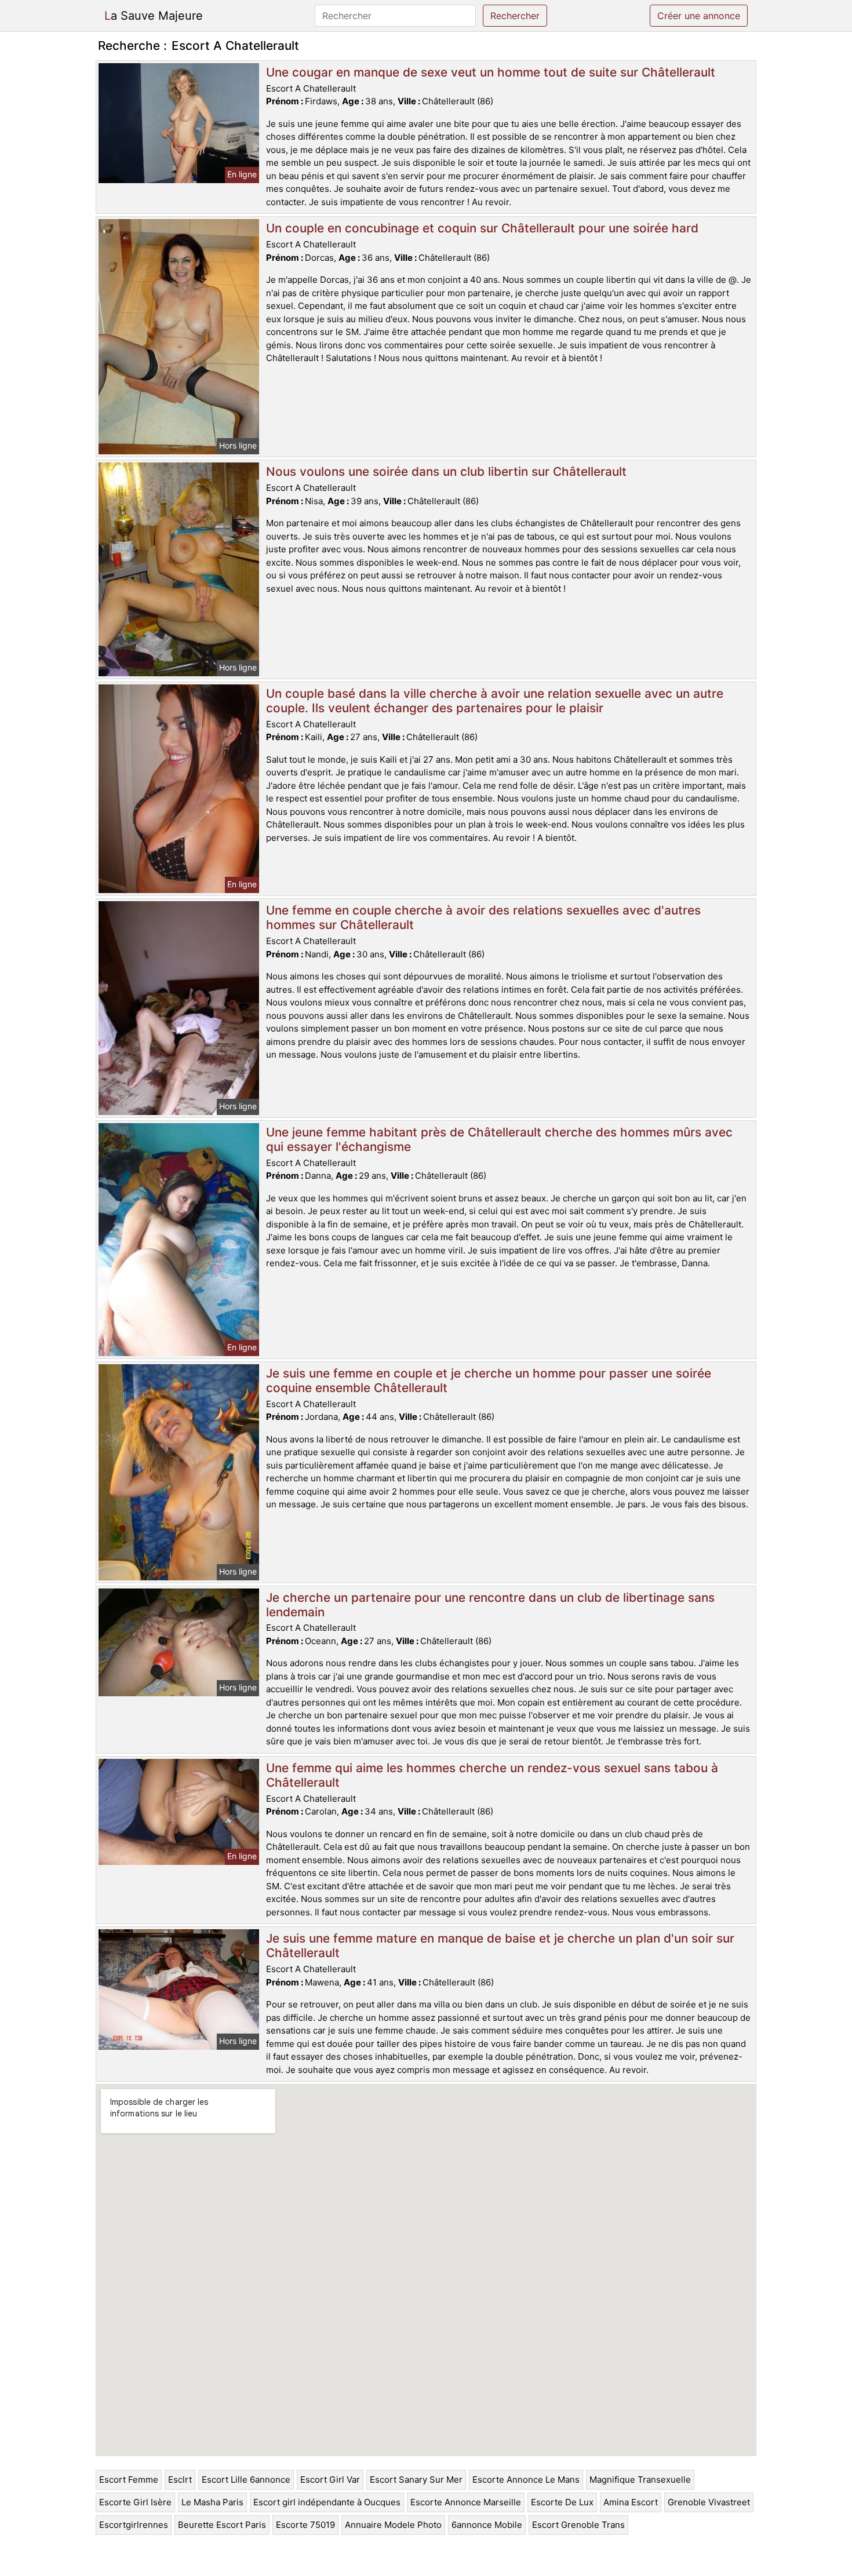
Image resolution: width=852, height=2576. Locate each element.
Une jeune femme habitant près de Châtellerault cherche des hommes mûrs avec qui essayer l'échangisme (499, 1139)
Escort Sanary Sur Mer (416, 2480)
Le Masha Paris (212, 2502)
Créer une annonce (699, 16)
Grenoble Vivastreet (709, 2502)
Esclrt (180, 2480)
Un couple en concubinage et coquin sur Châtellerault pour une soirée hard (482, 228)
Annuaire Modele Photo (393, 2525)
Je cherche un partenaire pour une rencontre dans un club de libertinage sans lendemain (490, 1605)
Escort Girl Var (330, 2480)
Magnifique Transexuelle (640, 2480)
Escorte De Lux (562, 2502)
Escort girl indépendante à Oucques (327, 2502)
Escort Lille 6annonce (246, 2480)
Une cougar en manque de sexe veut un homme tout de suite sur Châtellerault (491, 72)
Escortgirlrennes (134, 2525)
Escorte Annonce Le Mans (526, 2480)
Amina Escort (631, 2502)
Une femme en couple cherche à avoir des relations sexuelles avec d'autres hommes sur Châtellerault (483, 917)
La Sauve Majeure (154, 16)
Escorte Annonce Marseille (466, 2502)
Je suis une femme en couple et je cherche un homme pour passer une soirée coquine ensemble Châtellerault (489, 1380)
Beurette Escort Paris (222, 2525)
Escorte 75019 (305, 2525)
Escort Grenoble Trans (578, 2525)
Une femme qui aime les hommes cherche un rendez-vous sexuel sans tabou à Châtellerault (492, 1775)
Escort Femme (129, 2480)
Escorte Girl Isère (135, 2502)
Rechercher (515, 16)
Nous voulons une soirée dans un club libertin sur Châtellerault (446, 471)
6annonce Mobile (487, 2525)
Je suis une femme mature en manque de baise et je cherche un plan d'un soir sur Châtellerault (500, 1945)
